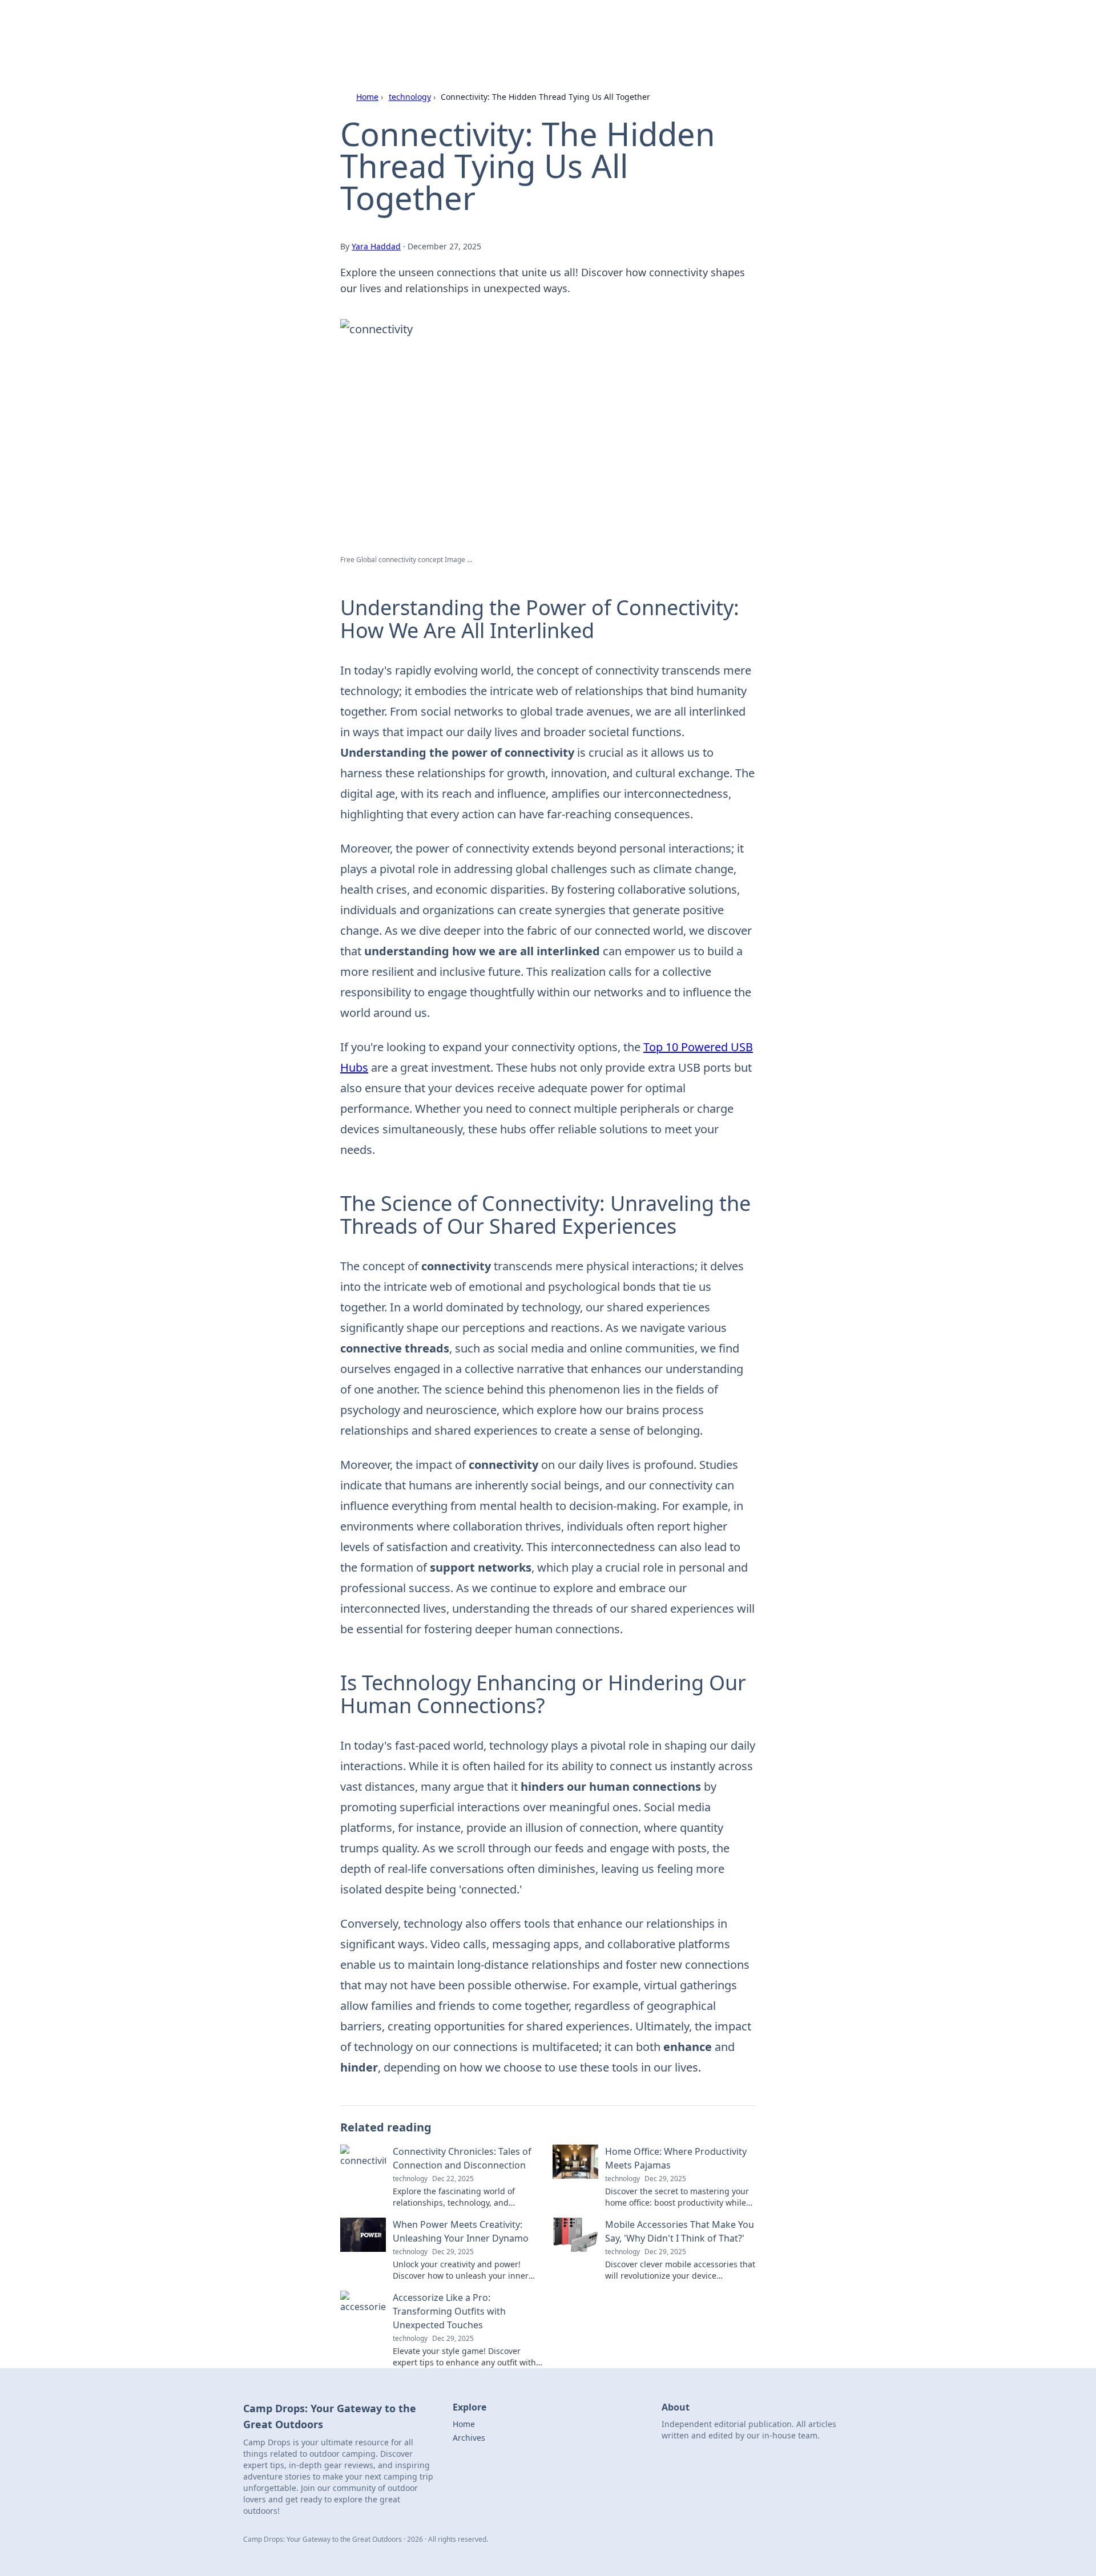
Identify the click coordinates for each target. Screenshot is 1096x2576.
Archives (469, 2438)
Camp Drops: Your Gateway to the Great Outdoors (505, 24)
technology (410, 97)
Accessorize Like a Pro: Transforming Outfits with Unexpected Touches (449, 2311)
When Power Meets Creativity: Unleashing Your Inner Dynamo (461, 2231)
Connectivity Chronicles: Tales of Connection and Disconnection (462, 2158)
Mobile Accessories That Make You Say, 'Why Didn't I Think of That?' (680, 2231)
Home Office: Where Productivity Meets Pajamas (676, 2158)
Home (367, 97)
